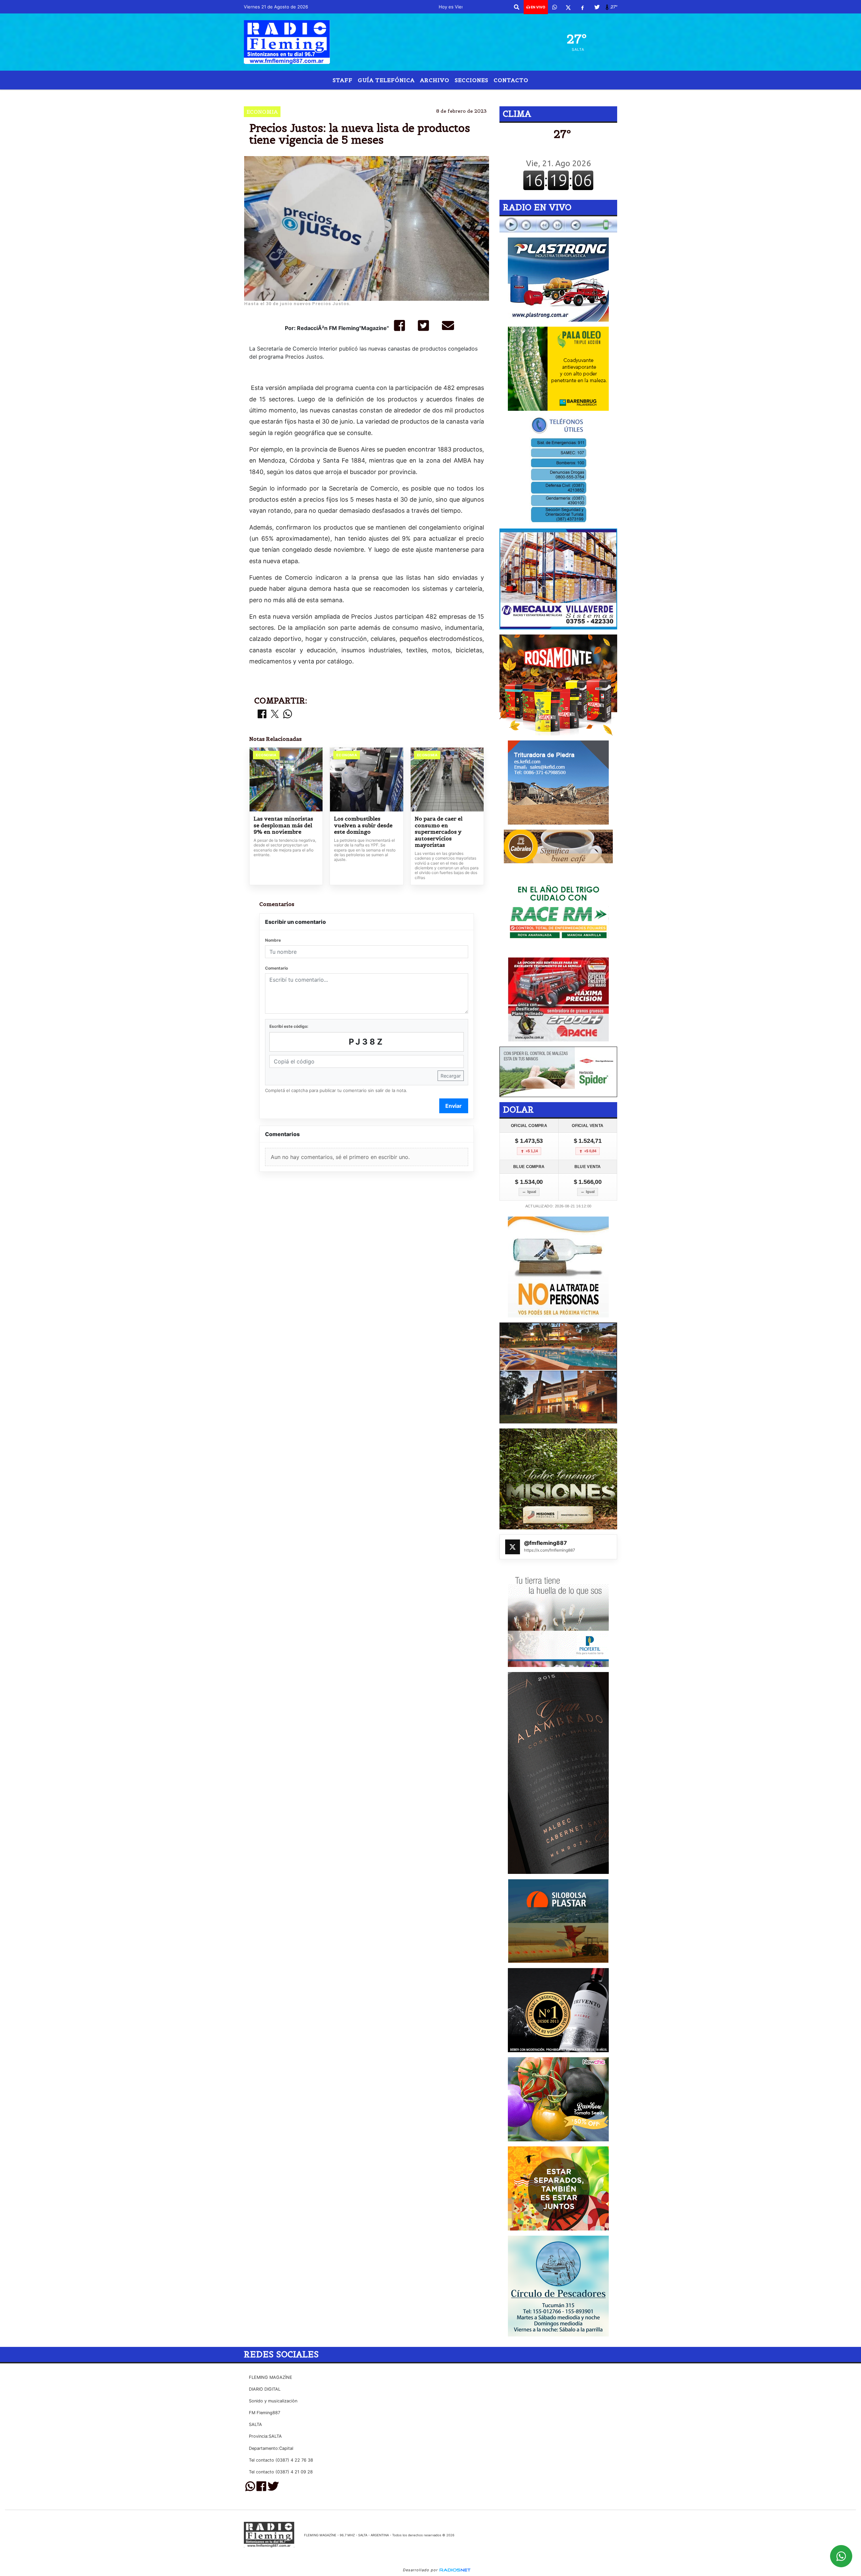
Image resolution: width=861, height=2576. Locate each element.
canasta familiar (410, 95)
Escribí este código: (289, 1026)
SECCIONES (472, 80)
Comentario (276, 968)
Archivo (435, 80)
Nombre (273, 940)
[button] (517, 7)
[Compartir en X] (275, 714)
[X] (568, 7)
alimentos (510, 95)
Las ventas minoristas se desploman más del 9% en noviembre (283, 825)
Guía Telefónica (386, 80)
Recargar (451, 1076)
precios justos (356, 95)
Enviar (454, 1106)
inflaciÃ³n (460, 95)
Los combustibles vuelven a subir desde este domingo (363, 825)
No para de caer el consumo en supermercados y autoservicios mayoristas (439, 832)
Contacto (511, 80)
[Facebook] (583, 7)
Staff (343, 80)
